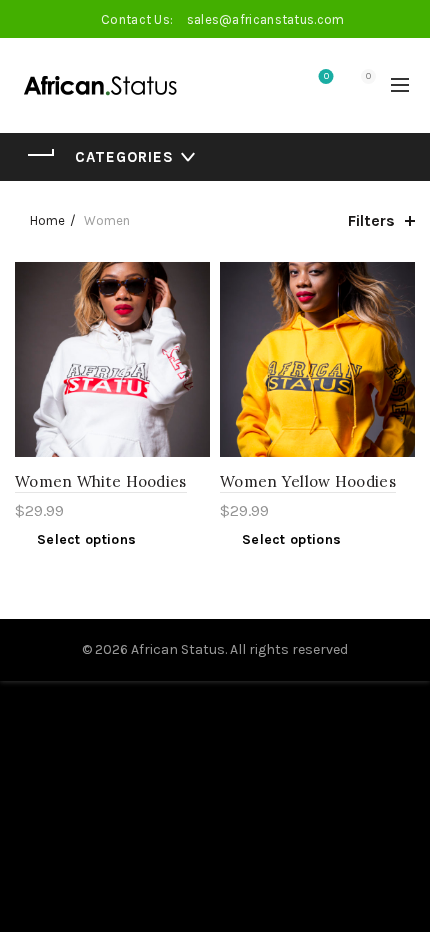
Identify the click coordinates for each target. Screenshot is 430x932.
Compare (192, 314)
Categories (124, 157)
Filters (371, 220)
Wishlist (326, 76)
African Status (178, 649)
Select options (86, 539)
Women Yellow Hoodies (308, 481)
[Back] (40, 155)
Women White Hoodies (101, 481)
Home (47, 220)
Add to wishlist (192, 279)
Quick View (192, 349)
